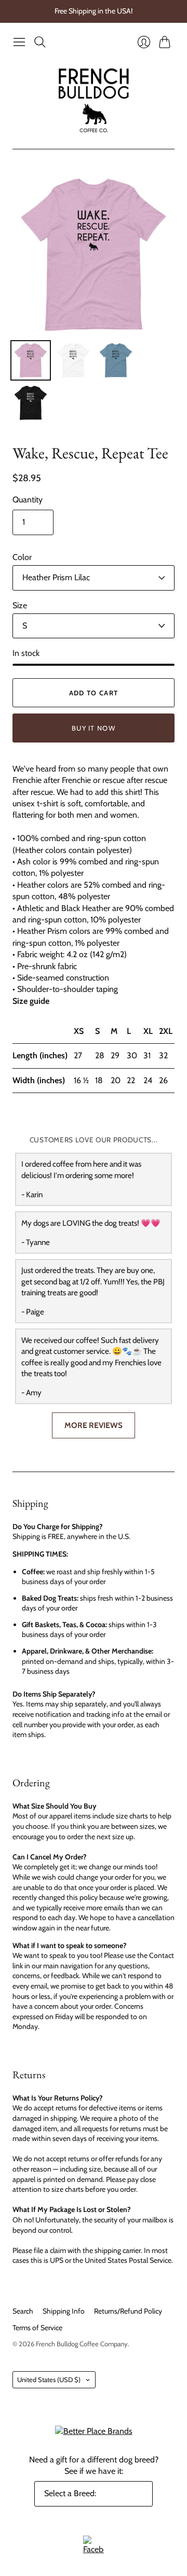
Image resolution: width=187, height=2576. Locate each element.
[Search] (40, 42)
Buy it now (94, 728)
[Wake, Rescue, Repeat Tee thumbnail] (31, 360)
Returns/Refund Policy (128, 2311)
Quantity (28, 500)
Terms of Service (37, 2328)
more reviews (94, 1425)
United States (49, 2379)
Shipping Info (64, 2311)
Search (23, 2311)
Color (22, 557)
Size (20, 605)
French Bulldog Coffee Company (82, 2344)
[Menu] (19, 42)
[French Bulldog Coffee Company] (94, 100)
